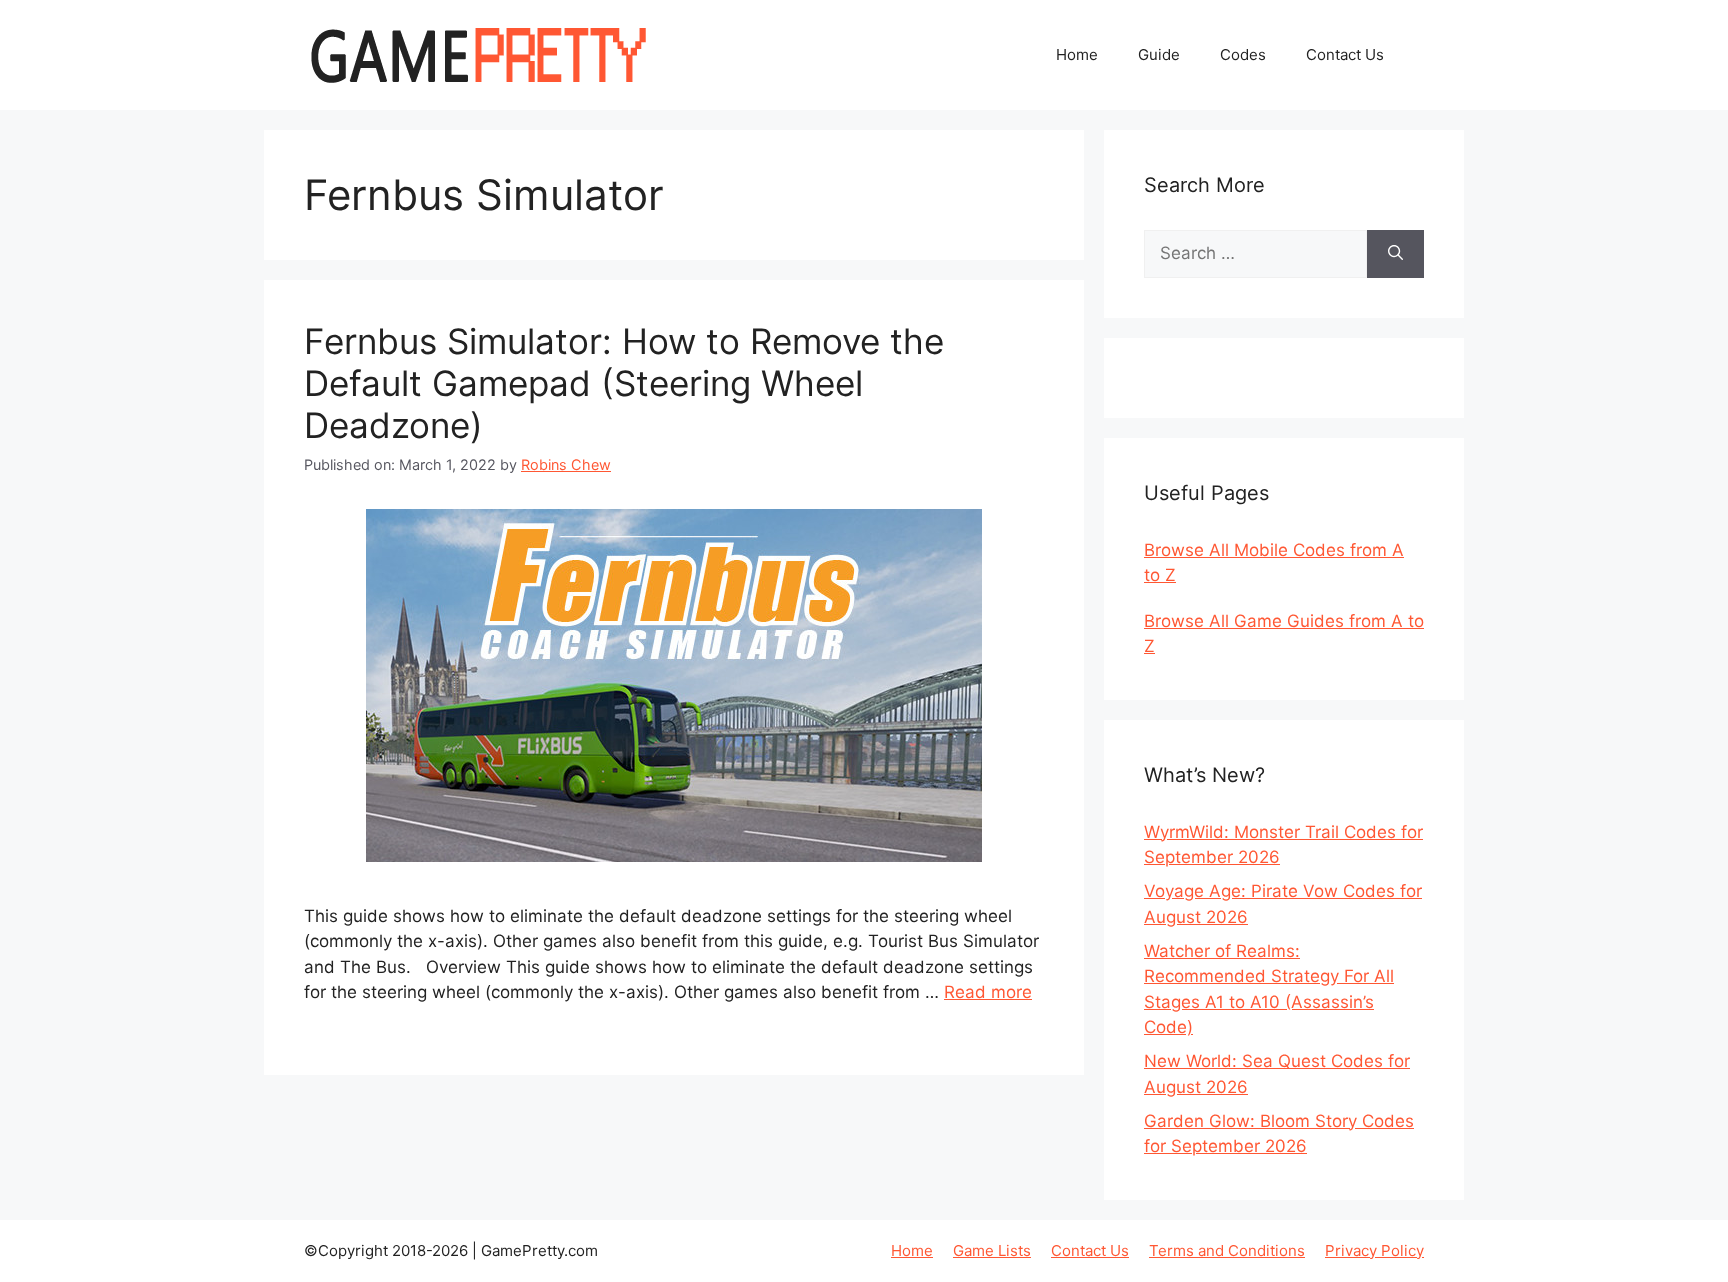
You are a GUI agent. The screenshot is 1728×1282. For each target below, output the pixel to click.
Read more (988, 992)
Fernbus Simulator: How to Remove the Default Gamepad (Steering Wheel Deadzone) (624, 383)
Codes (1243, 54)
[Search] (1395, 254)
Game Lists (992, 1250)
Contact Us (1345, 54)
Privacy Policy (1374, 1250)
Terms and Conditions (1227, 1250)
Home (1077, 54)
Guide (1159, 54)
